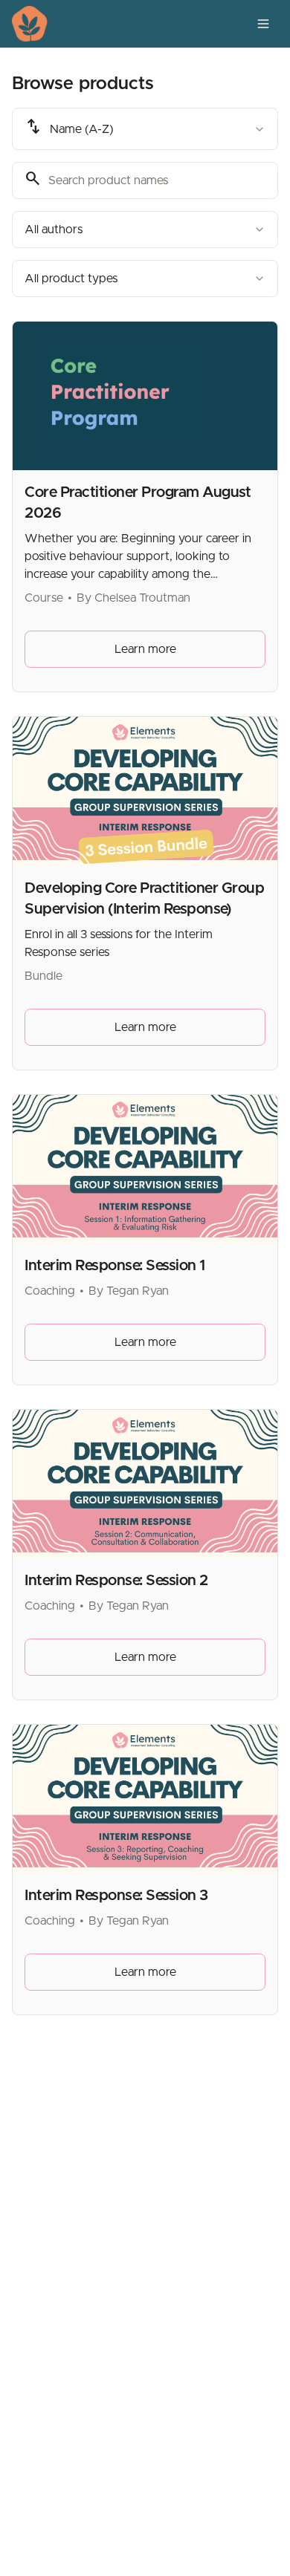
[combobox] (145, 129)
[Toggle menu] (263, 24)
